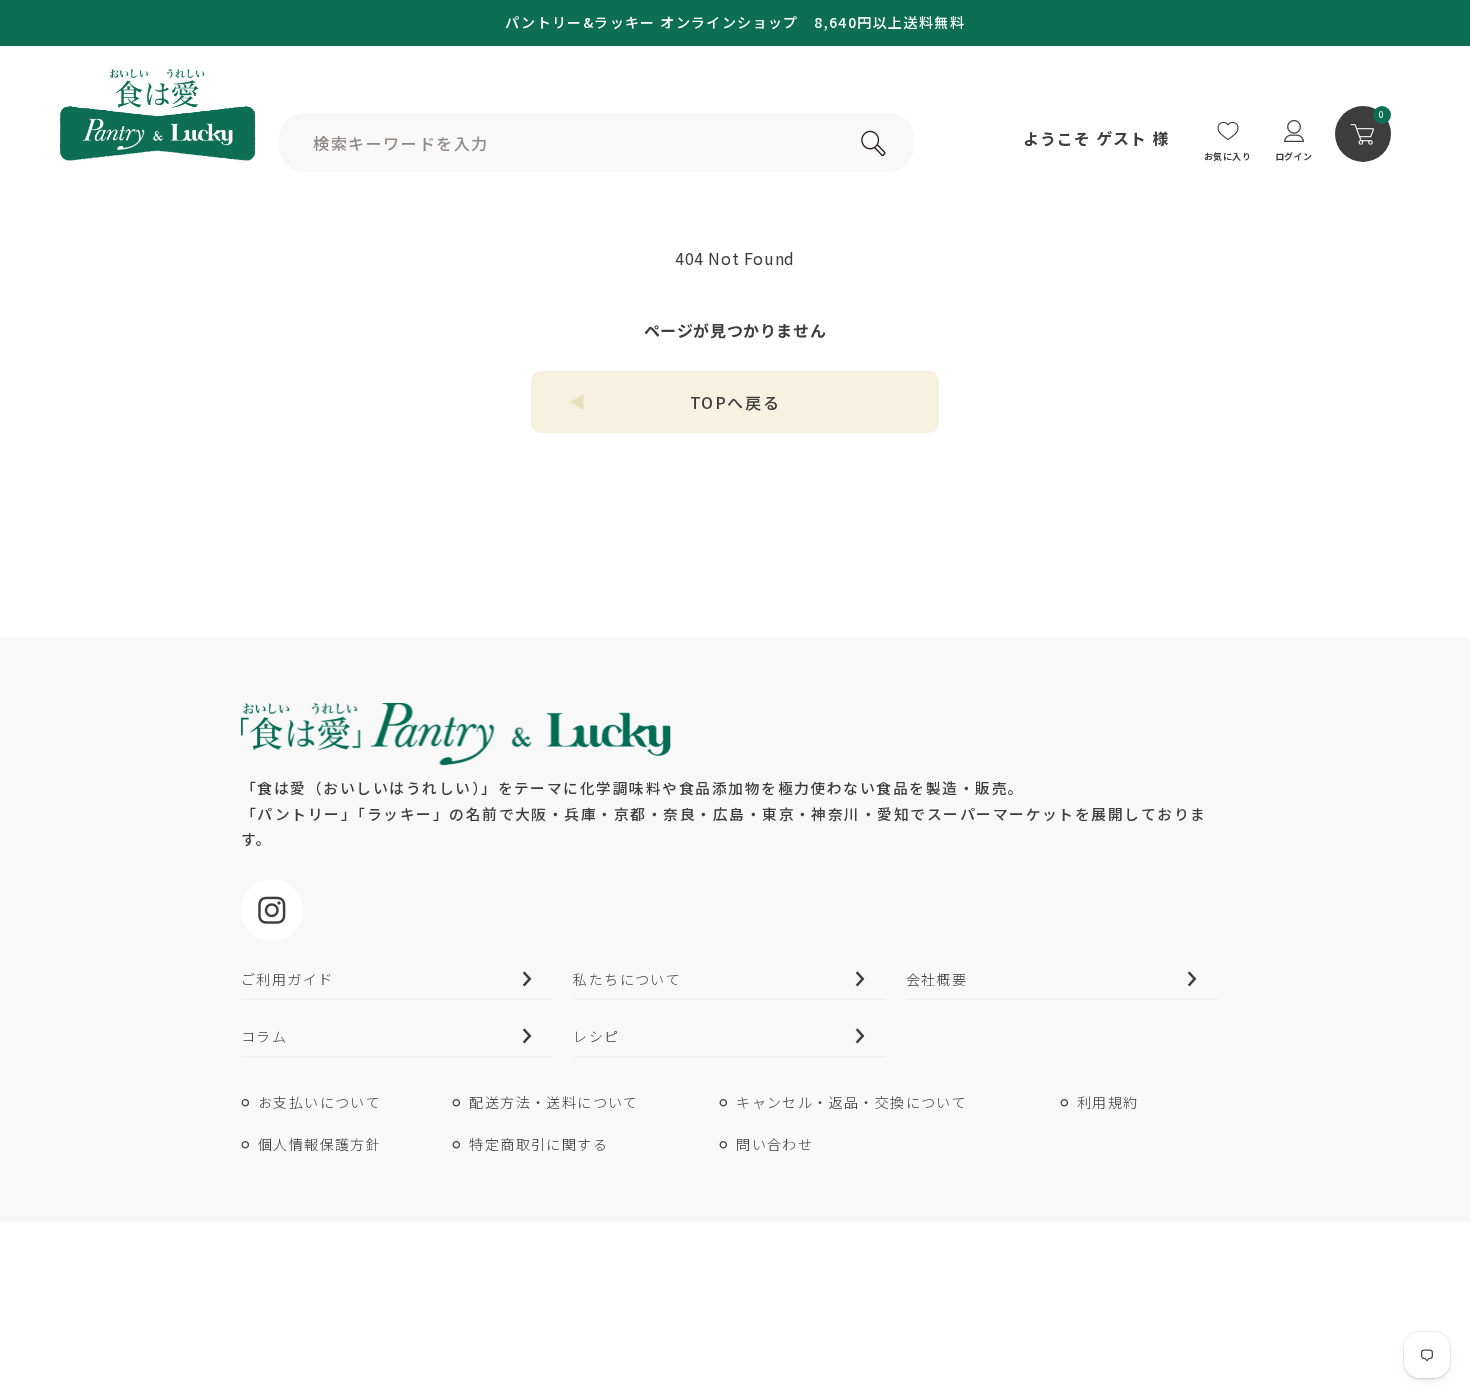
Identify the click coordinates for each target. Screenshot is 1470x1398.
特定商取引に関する (538, 1144)
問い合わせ (774, 1144)
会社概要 (937, 979)
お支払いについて (319, 1102)
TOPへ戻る (735, 402)
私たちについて (627, 979)
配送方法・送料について (553, 1102)
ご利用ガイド (287, 979)
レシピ (596, 1036)
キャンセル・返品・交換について (851, 1102)
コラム (264, 1036)
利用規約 (1108, 1102)
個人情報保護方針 (319, 1144)
